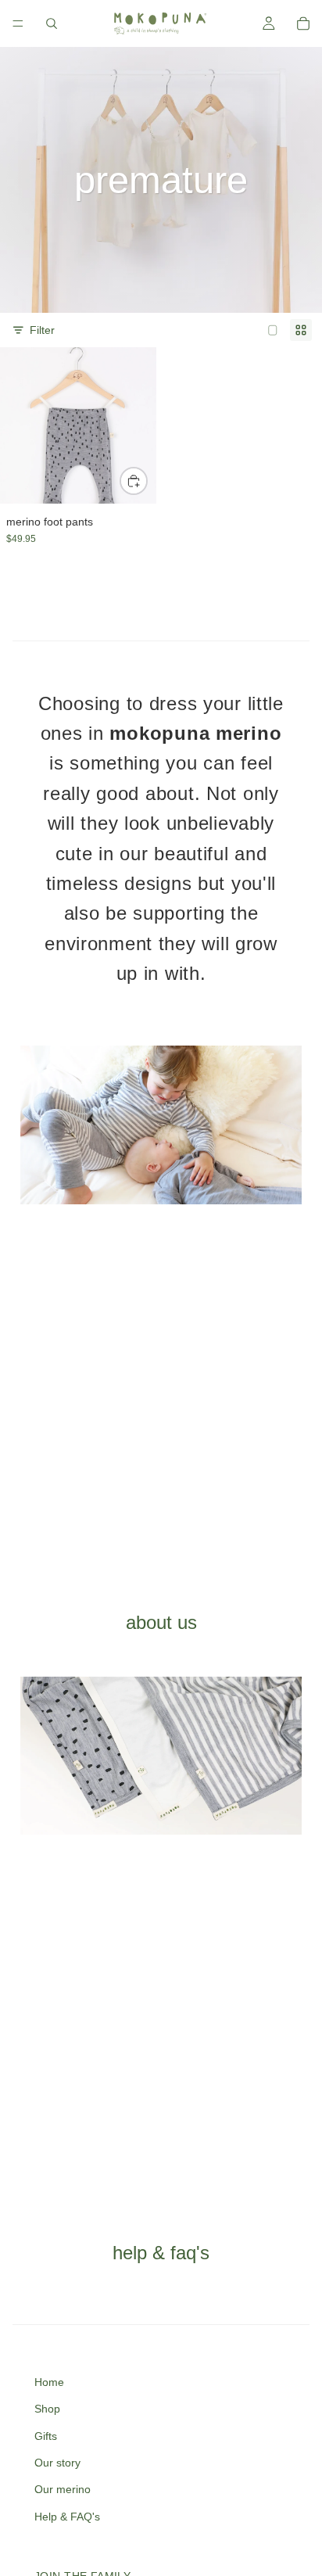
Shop (47, 2409)
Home (49, 2382)
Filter (42, 330)
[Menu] (18, 23)
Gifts (46, 2436)
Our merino (63, 2489)
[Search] (52, 23)
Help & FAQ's (67, 2517)
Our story (57, 2463)
